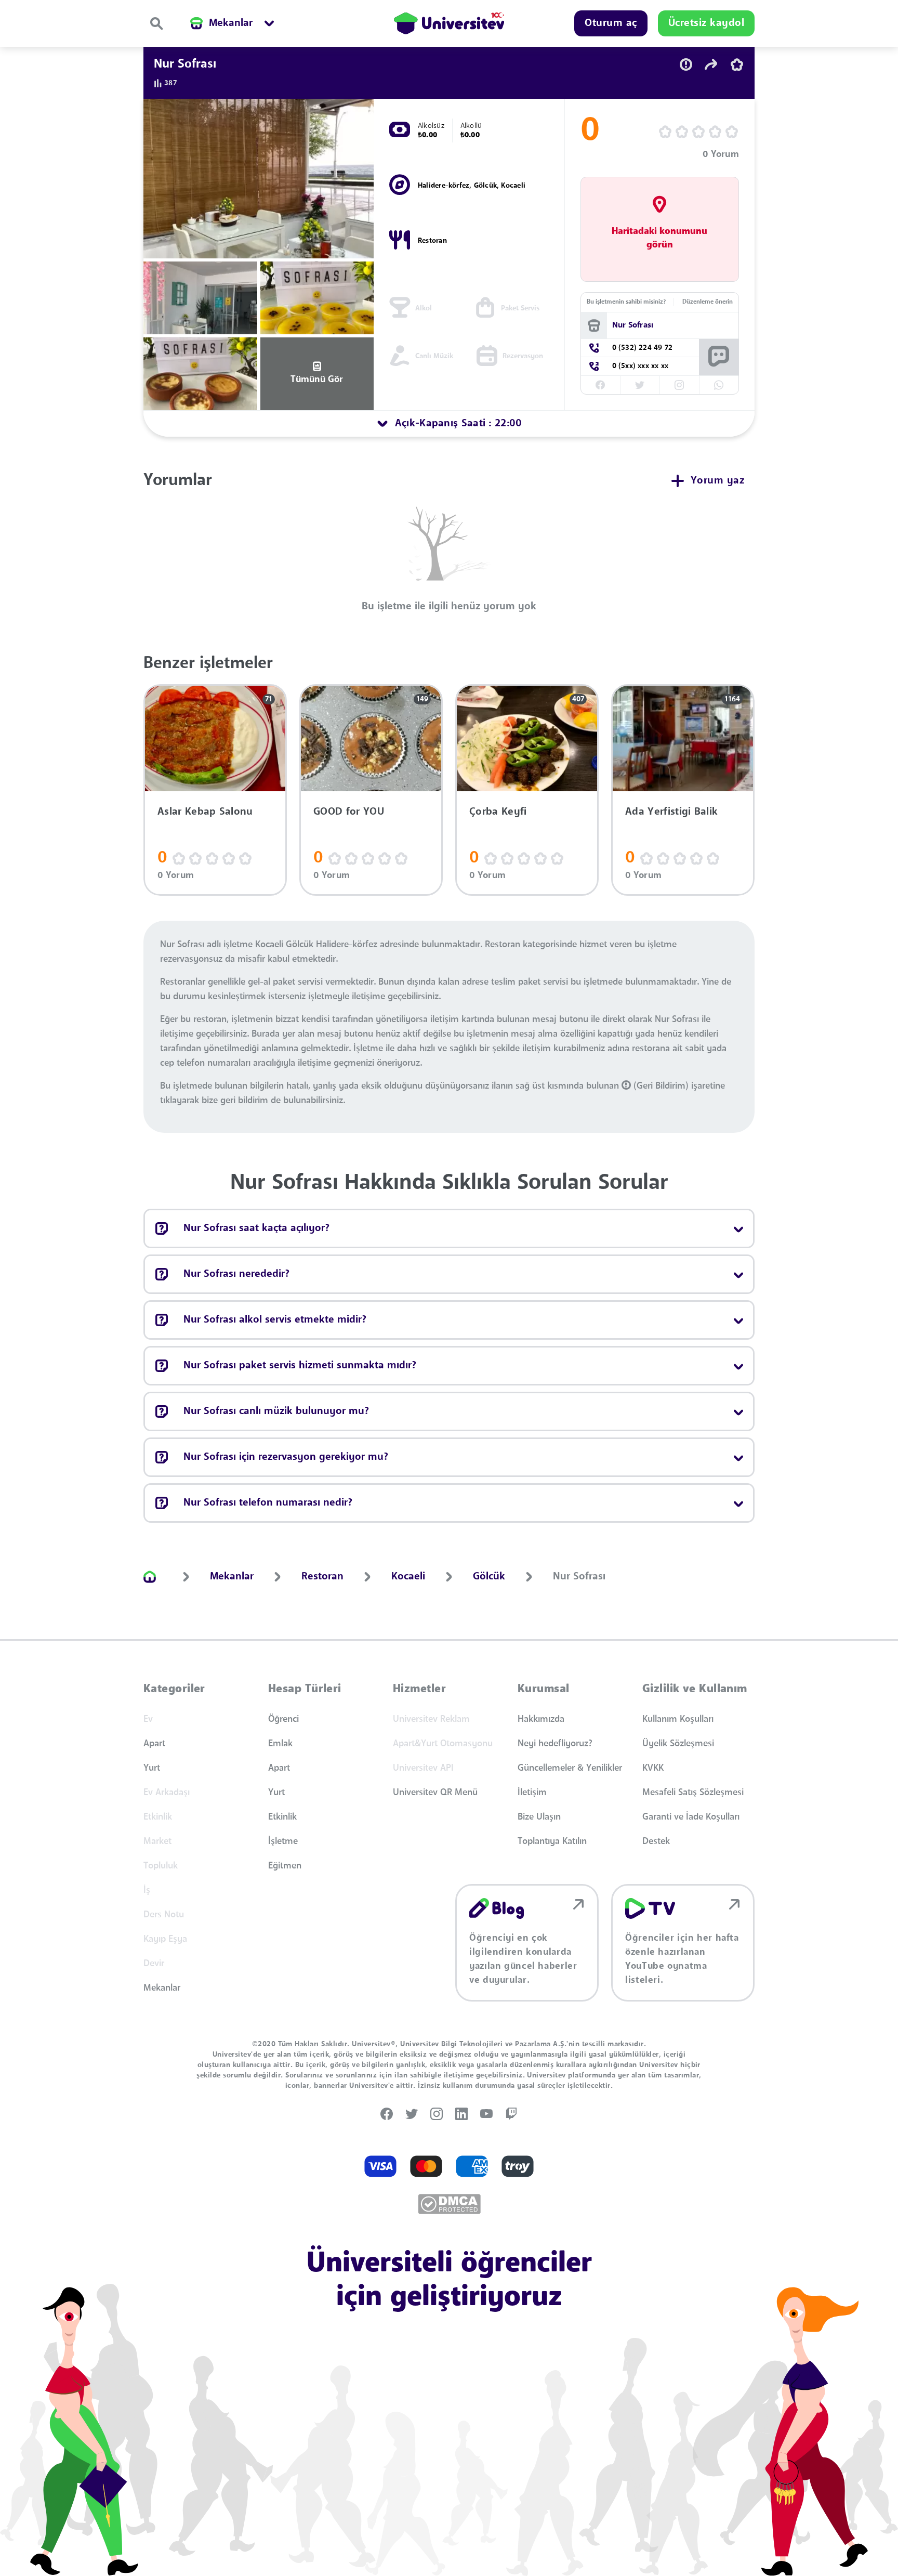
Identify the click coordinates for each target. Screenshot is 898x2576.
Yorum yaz (718, 481)
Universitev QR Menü (435, 1793)
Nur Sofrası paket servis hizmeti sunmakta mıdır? (300, 1366)
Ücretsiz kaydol (706, 23)
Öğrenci (283, 1719)
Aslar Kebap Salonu (205, 812)
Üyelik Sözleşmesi (678, 1744)
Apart (154, 1744)
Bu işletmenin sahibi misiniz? (626, 302)
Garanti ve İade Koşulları (691, 1817)
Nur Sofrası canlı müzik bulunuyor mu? (276, 1411)
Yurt (152, 1768)
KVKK (653, 1768)
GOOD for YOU (349, 812)
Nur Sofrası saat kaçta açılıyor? (256, 1228)
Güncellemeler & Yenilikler (570, 1768)
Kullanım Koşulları (678, 1719)
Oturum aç (611, 23)
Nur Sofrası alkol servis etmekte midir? (275, 1320)
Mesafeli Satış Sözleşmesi (693, 1793)
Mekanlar (162, 1988)
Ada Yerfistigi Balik (671, 812)
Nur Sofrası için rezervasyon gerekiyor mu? (286, 1457)
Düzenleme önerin (708, 302)
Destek (656, 1841)
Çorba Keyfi (498, 812)
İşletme (283, 1841)
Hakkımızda (541, 1719)
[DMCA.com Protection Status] (449, 2204)
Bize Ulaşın (539, 1817)
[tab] (449, 424)
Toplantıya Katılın (552, 1841)
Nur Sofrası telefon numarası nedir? (268, 1503)
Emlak (280, 1744)
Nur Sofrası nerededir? (236, 1274)
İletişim (532, 1793)
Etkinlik (282, 1817)
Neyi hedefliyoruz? (555, 1744)
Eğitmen (285, 1866)
